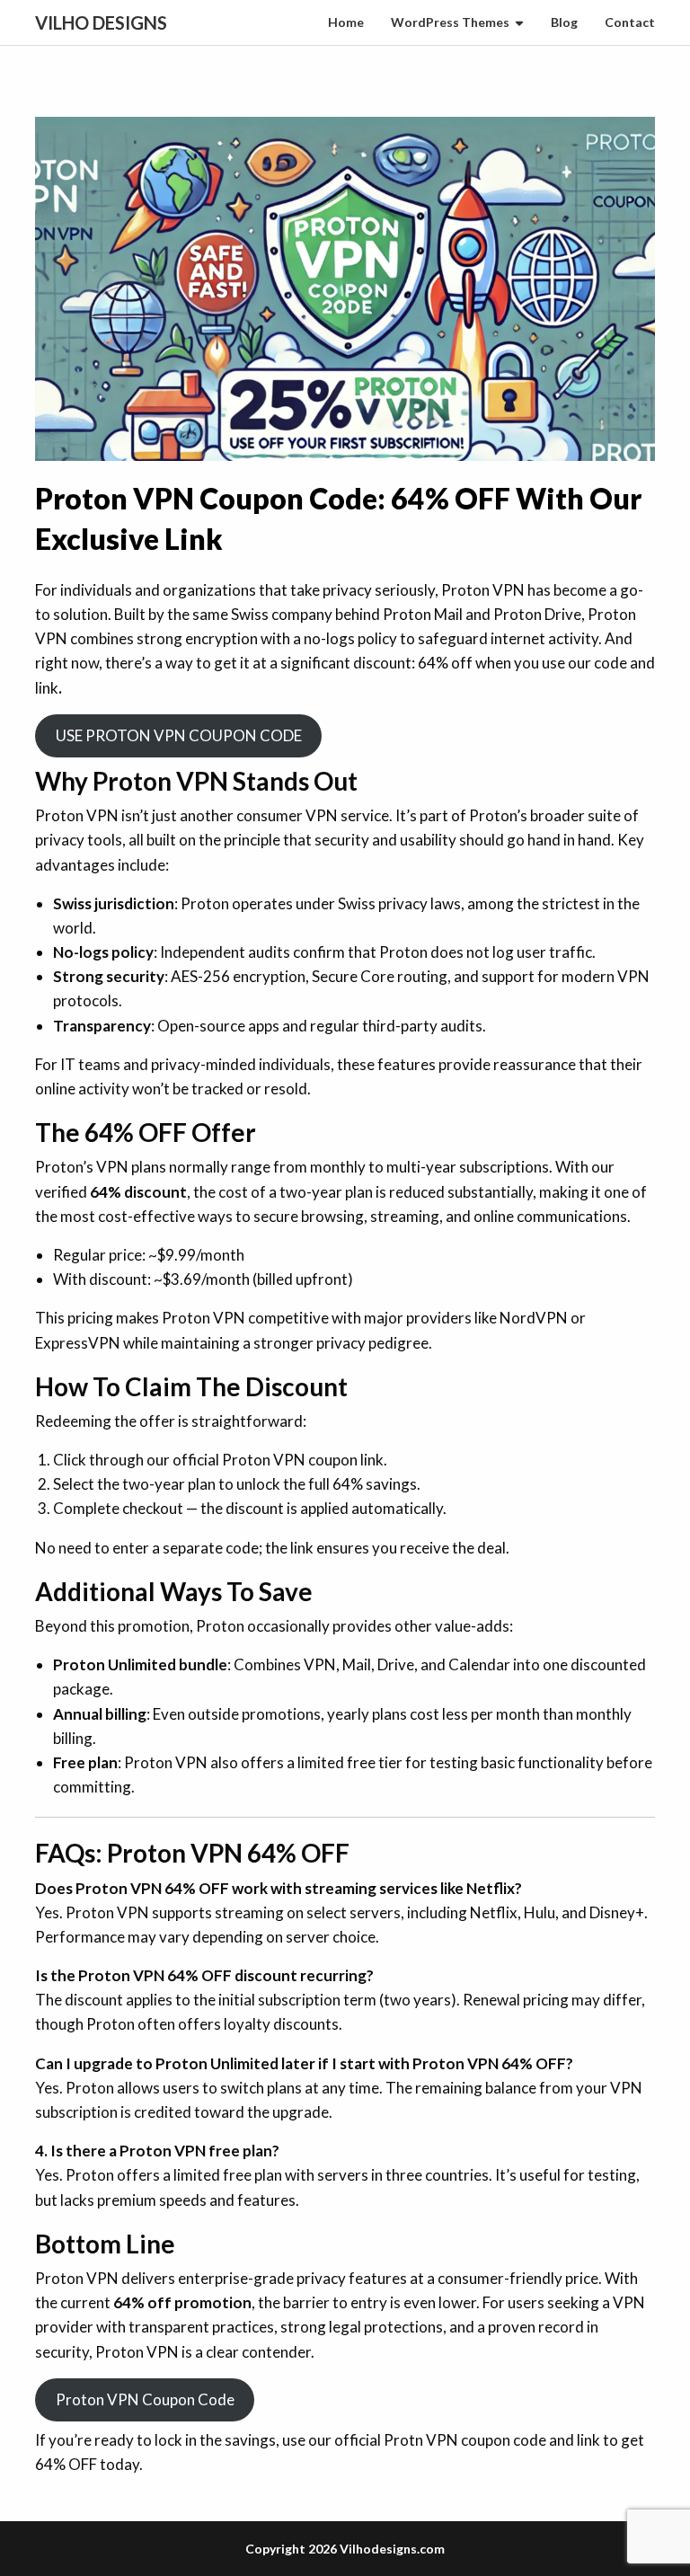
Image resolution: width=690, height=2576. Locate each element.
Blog (564, 22)
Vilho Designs (101, 22)
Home (346, 22)
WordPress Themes (450, 22)
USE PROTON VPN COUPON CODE (179, 735)
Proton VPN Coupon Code (145, 2399)
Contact (630, 22)
